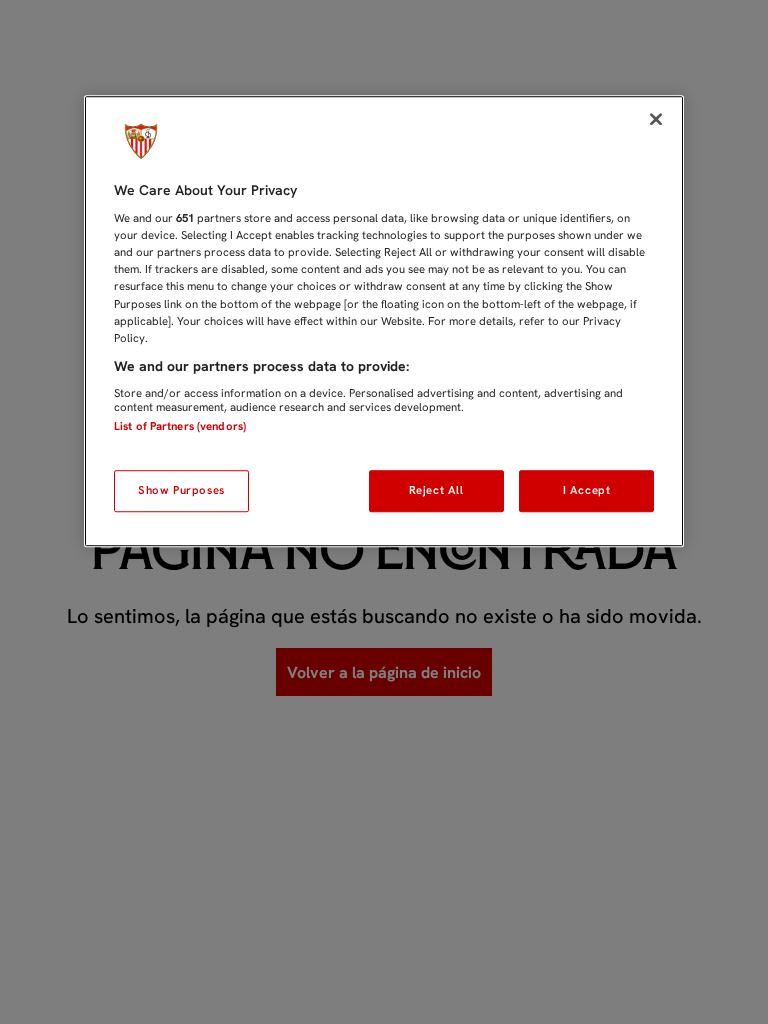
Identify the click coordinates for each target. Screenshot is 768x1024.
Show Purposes (181, 490)
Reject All (436, 490)
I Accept (587, 490)
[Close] (656, 119)
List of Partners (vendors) (180, 427)
